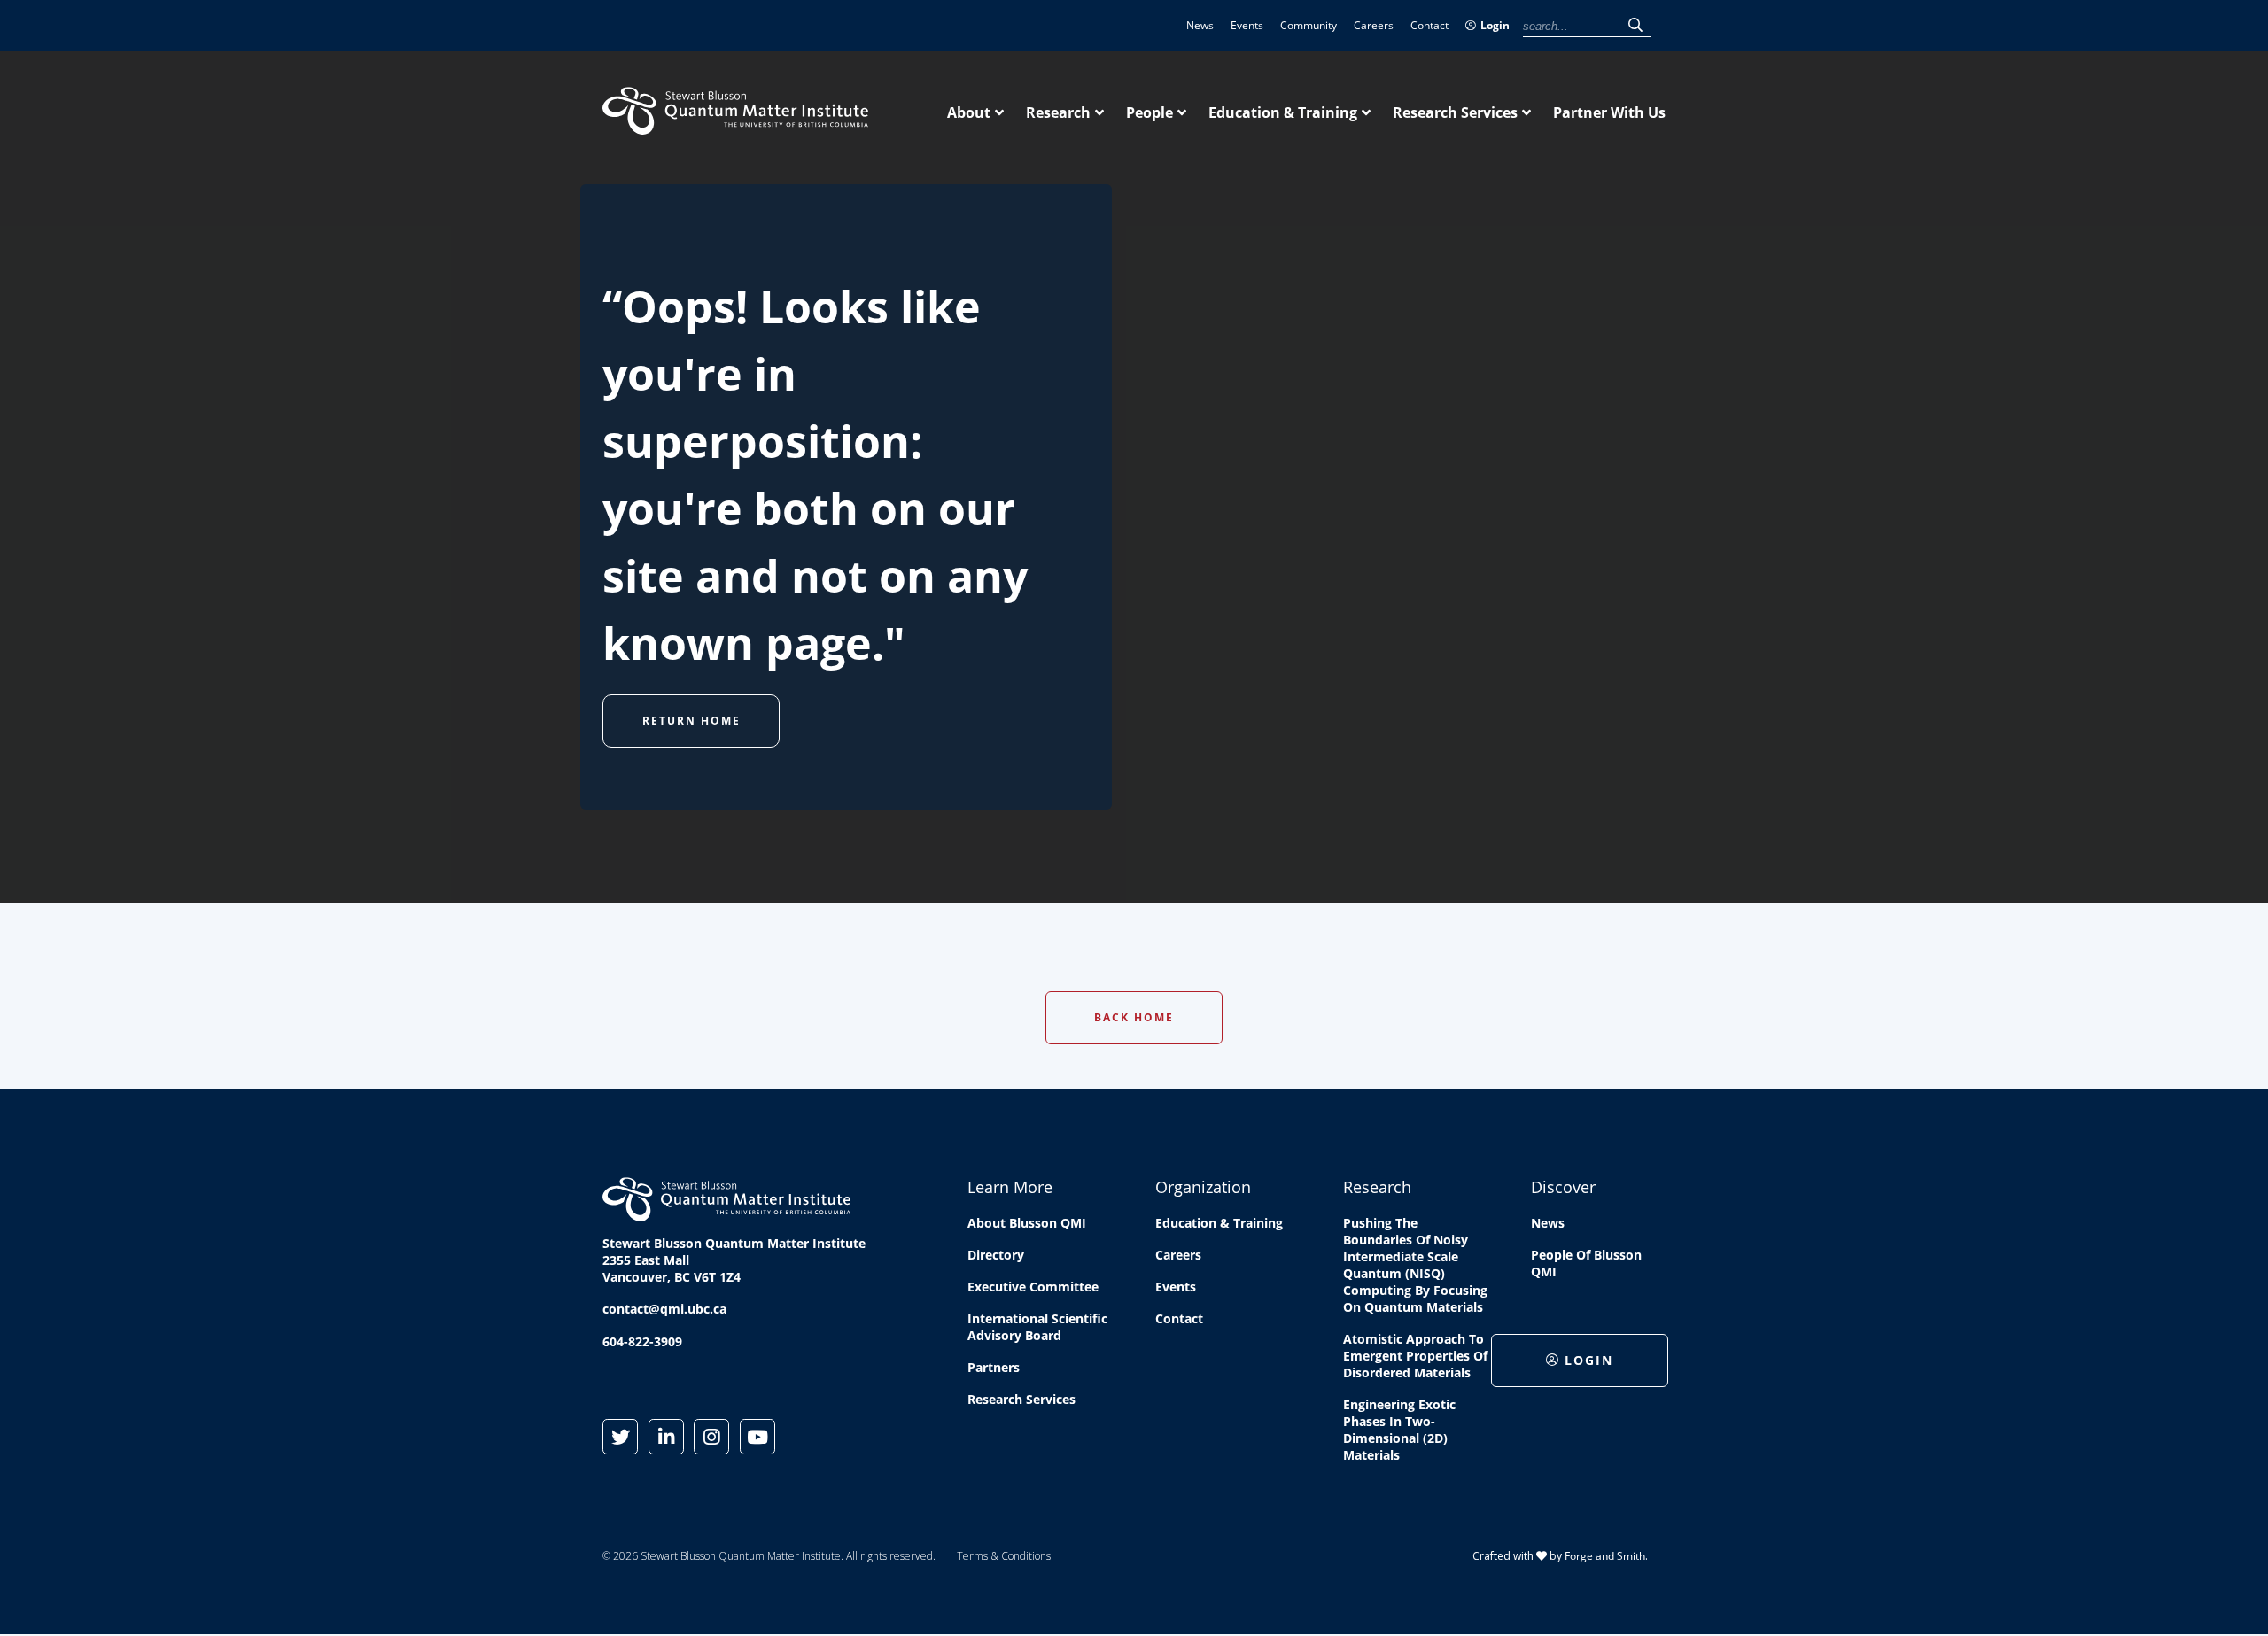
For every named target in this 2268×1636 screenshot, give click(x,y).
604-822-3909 (642, 1341)
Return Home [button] (691, 721)
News (1200, 25)
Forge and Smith (1605, 1556)
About (969, 112)
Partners (994, 1367)
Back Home (1134, 1017)
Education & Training (1283, 112)
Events (1247, 25)
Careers (1374, 25)
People (1150, 112)
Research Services (1455, 112)
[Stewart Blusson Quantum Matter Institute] (735, 125)
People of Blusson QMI (1586, 1263)
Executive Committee (1033, 1287)
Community (1309, 25)
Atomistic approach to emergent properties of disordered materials (1415, 1356)
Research (1058, 112)
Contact (1429, 25)
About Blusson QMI (1027, 1223)
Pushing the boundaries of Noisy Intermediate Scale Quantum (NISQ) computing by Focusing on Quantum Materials (1415, 1265)
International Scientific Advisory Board (1037, 1327)
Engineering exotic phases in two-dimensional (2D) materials (1399, 1430)
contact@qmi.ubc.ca (664, 1309)
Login (1495, 25)
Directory (996, 1255)
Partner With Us (1609, 112)
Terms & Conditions (1004, 1556)
